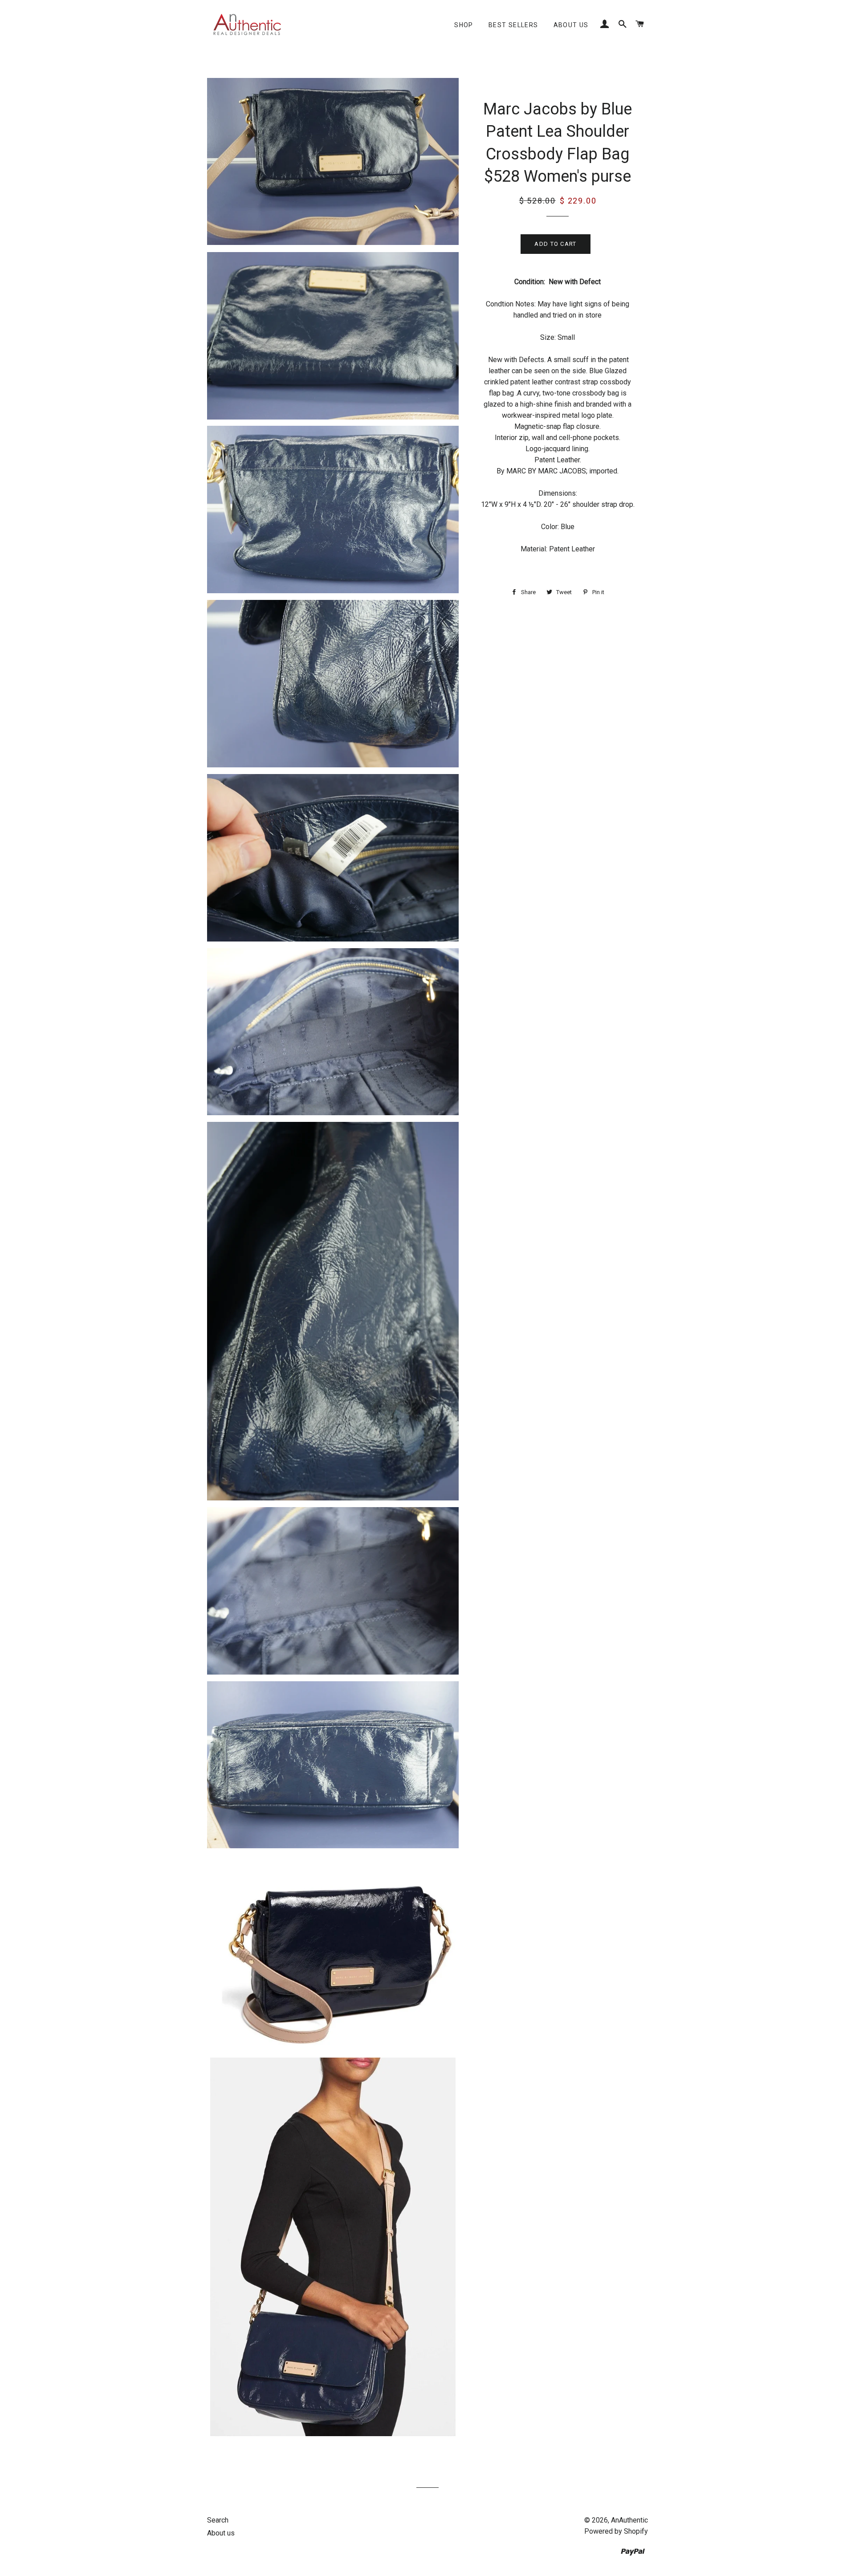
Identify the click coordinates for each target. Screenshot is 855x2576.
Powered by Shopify (616, 2531)
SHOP (464, 25)
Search (218, 2520)
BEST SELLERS (513, 25)
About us (571, 25)
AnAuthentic (629, 2520)
